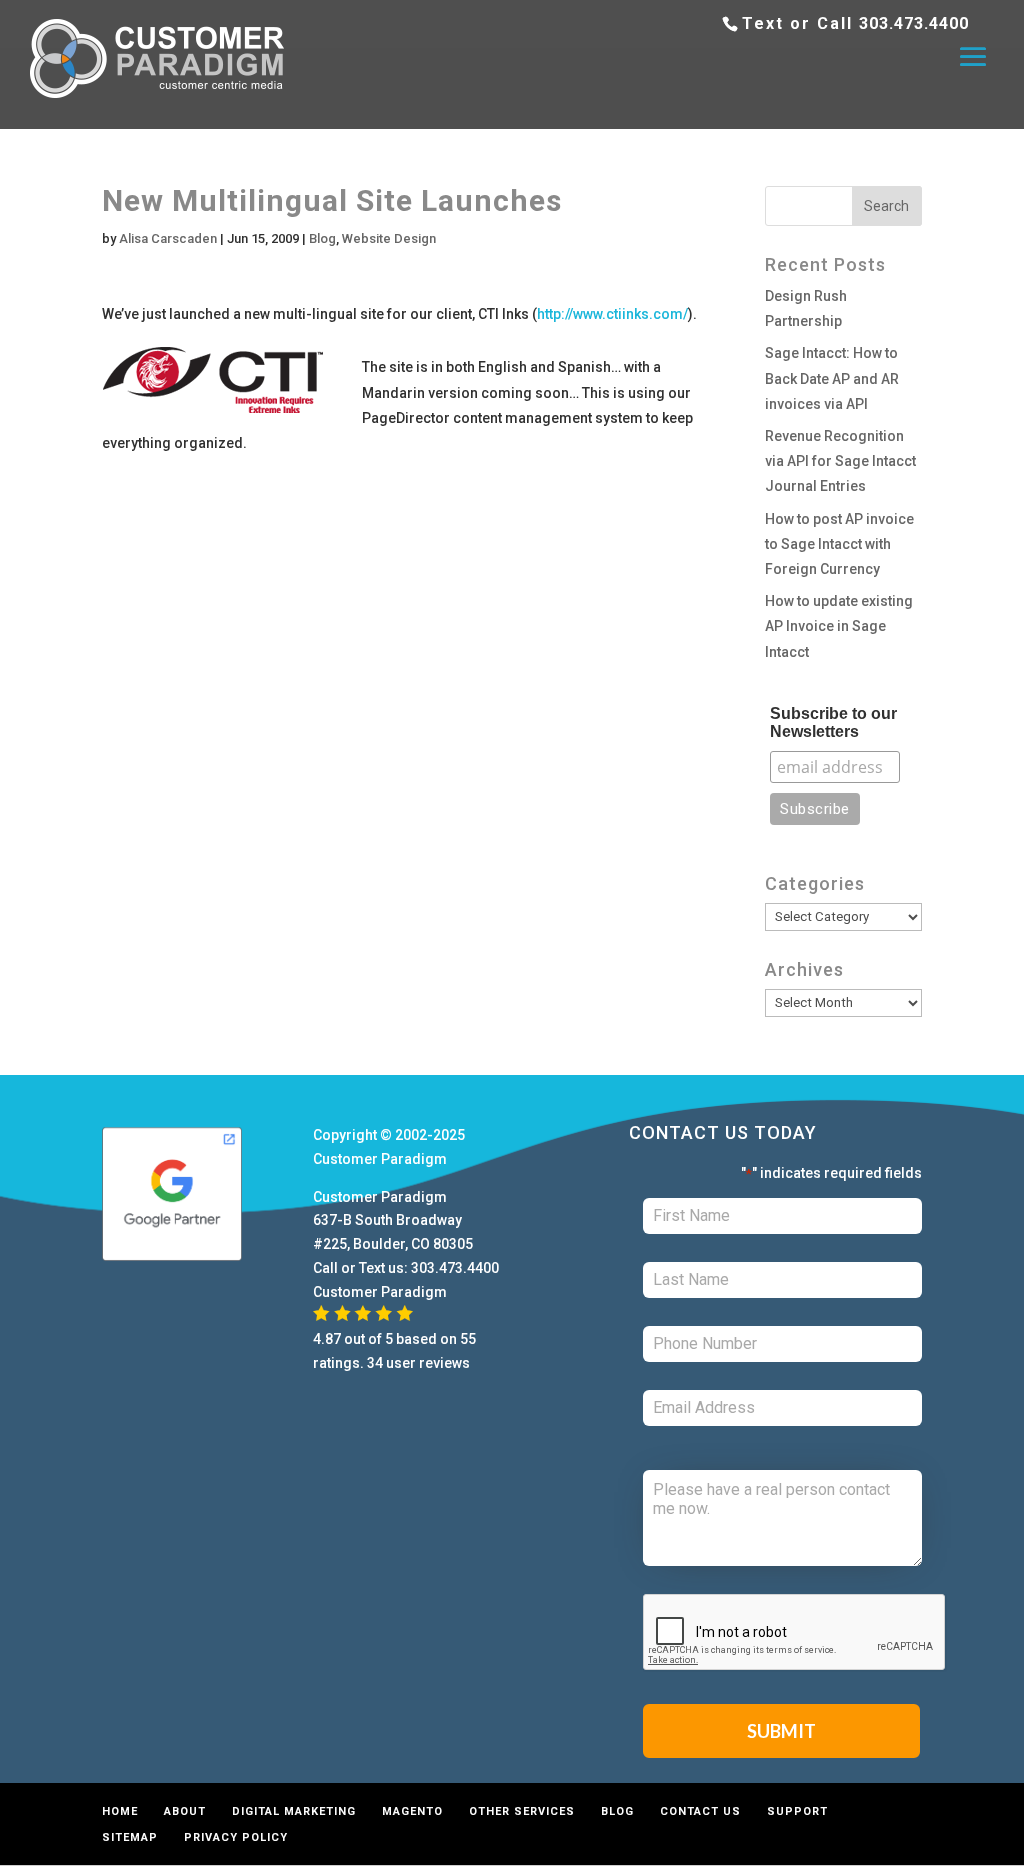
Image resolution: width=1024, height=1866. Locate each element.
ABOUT (185, 1811)
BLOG (617, 1811)
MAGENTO (412, 1811)
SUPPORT (797, 1811)
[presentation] (795, 1633)
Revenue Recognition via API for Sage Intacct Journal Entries (840, 461)
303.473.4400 (914, 23)
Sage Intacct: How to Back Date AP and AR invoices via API (832, 378)
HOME (120, 1811)
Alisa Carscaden (168, 238)
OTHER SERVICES (522, 1811)
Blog (322, 238)
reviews (444, 1363)
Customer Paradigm (380, 1159)
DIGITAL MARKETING (294, 1811)
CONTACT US (700, 1811)
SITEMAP (130, 1837)
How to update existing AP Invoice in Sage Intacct (839, 626)
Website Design (389, 238)
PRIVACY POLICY (236, 1837)
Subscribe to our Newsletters (833, 722)
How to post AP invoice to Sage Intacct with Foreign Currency (839, 544)
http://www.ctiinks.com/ (612, 314)
